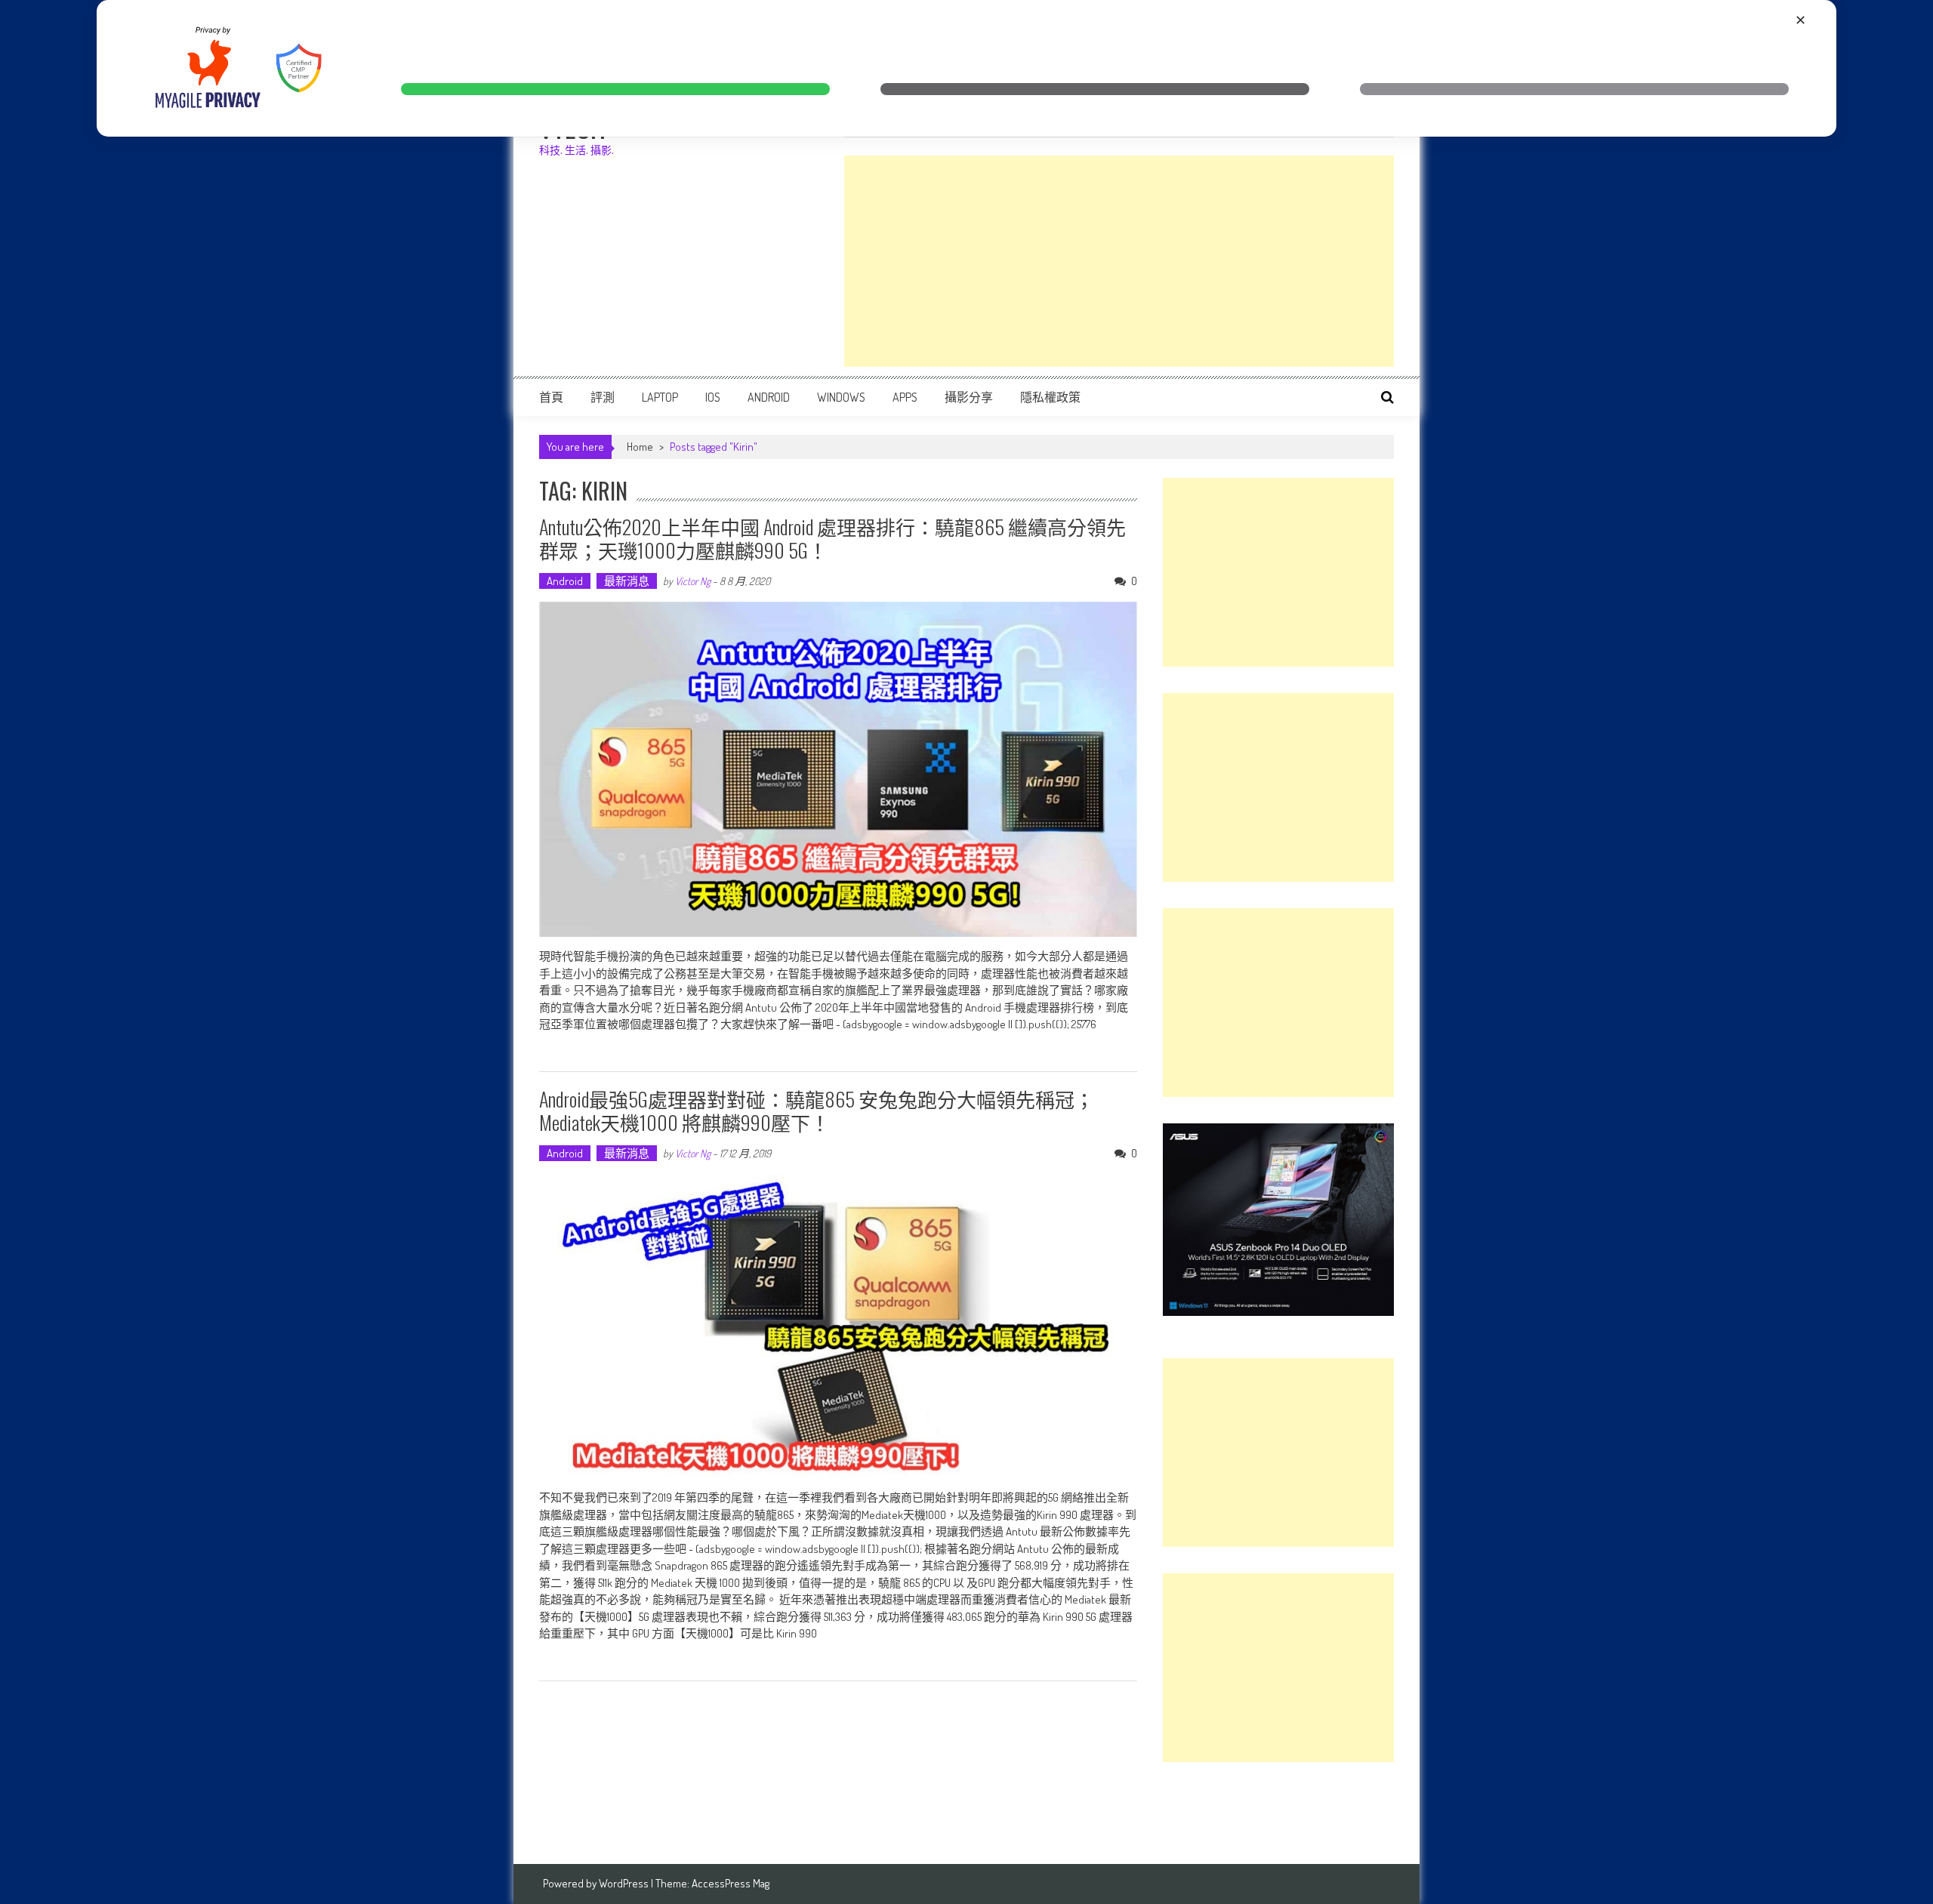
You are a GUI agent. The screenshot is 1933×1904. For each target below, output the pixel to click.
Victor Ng (693, 581)
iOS (713, 397)
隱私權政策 (1050, 397)
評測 (603, 397)
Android (769, 397)
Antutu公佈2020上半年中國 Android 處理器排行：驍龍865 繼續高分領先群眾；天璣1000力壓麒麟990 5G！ (832, 538)
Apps (905, 397)
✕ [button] (1800, 20)
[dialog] (966, 68)
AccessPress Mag (731, 1883)
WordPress (625, 1883)
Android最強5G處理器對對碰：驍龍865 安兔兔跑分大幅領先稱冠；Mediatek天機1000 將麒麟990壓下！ (817, 1111)
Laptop (660, 397)
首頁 (551, 397)
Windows (841, 397)
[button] (615, 89)
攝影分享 (969, 397)
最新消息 (627, 581)
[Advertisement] (1119, 261)
